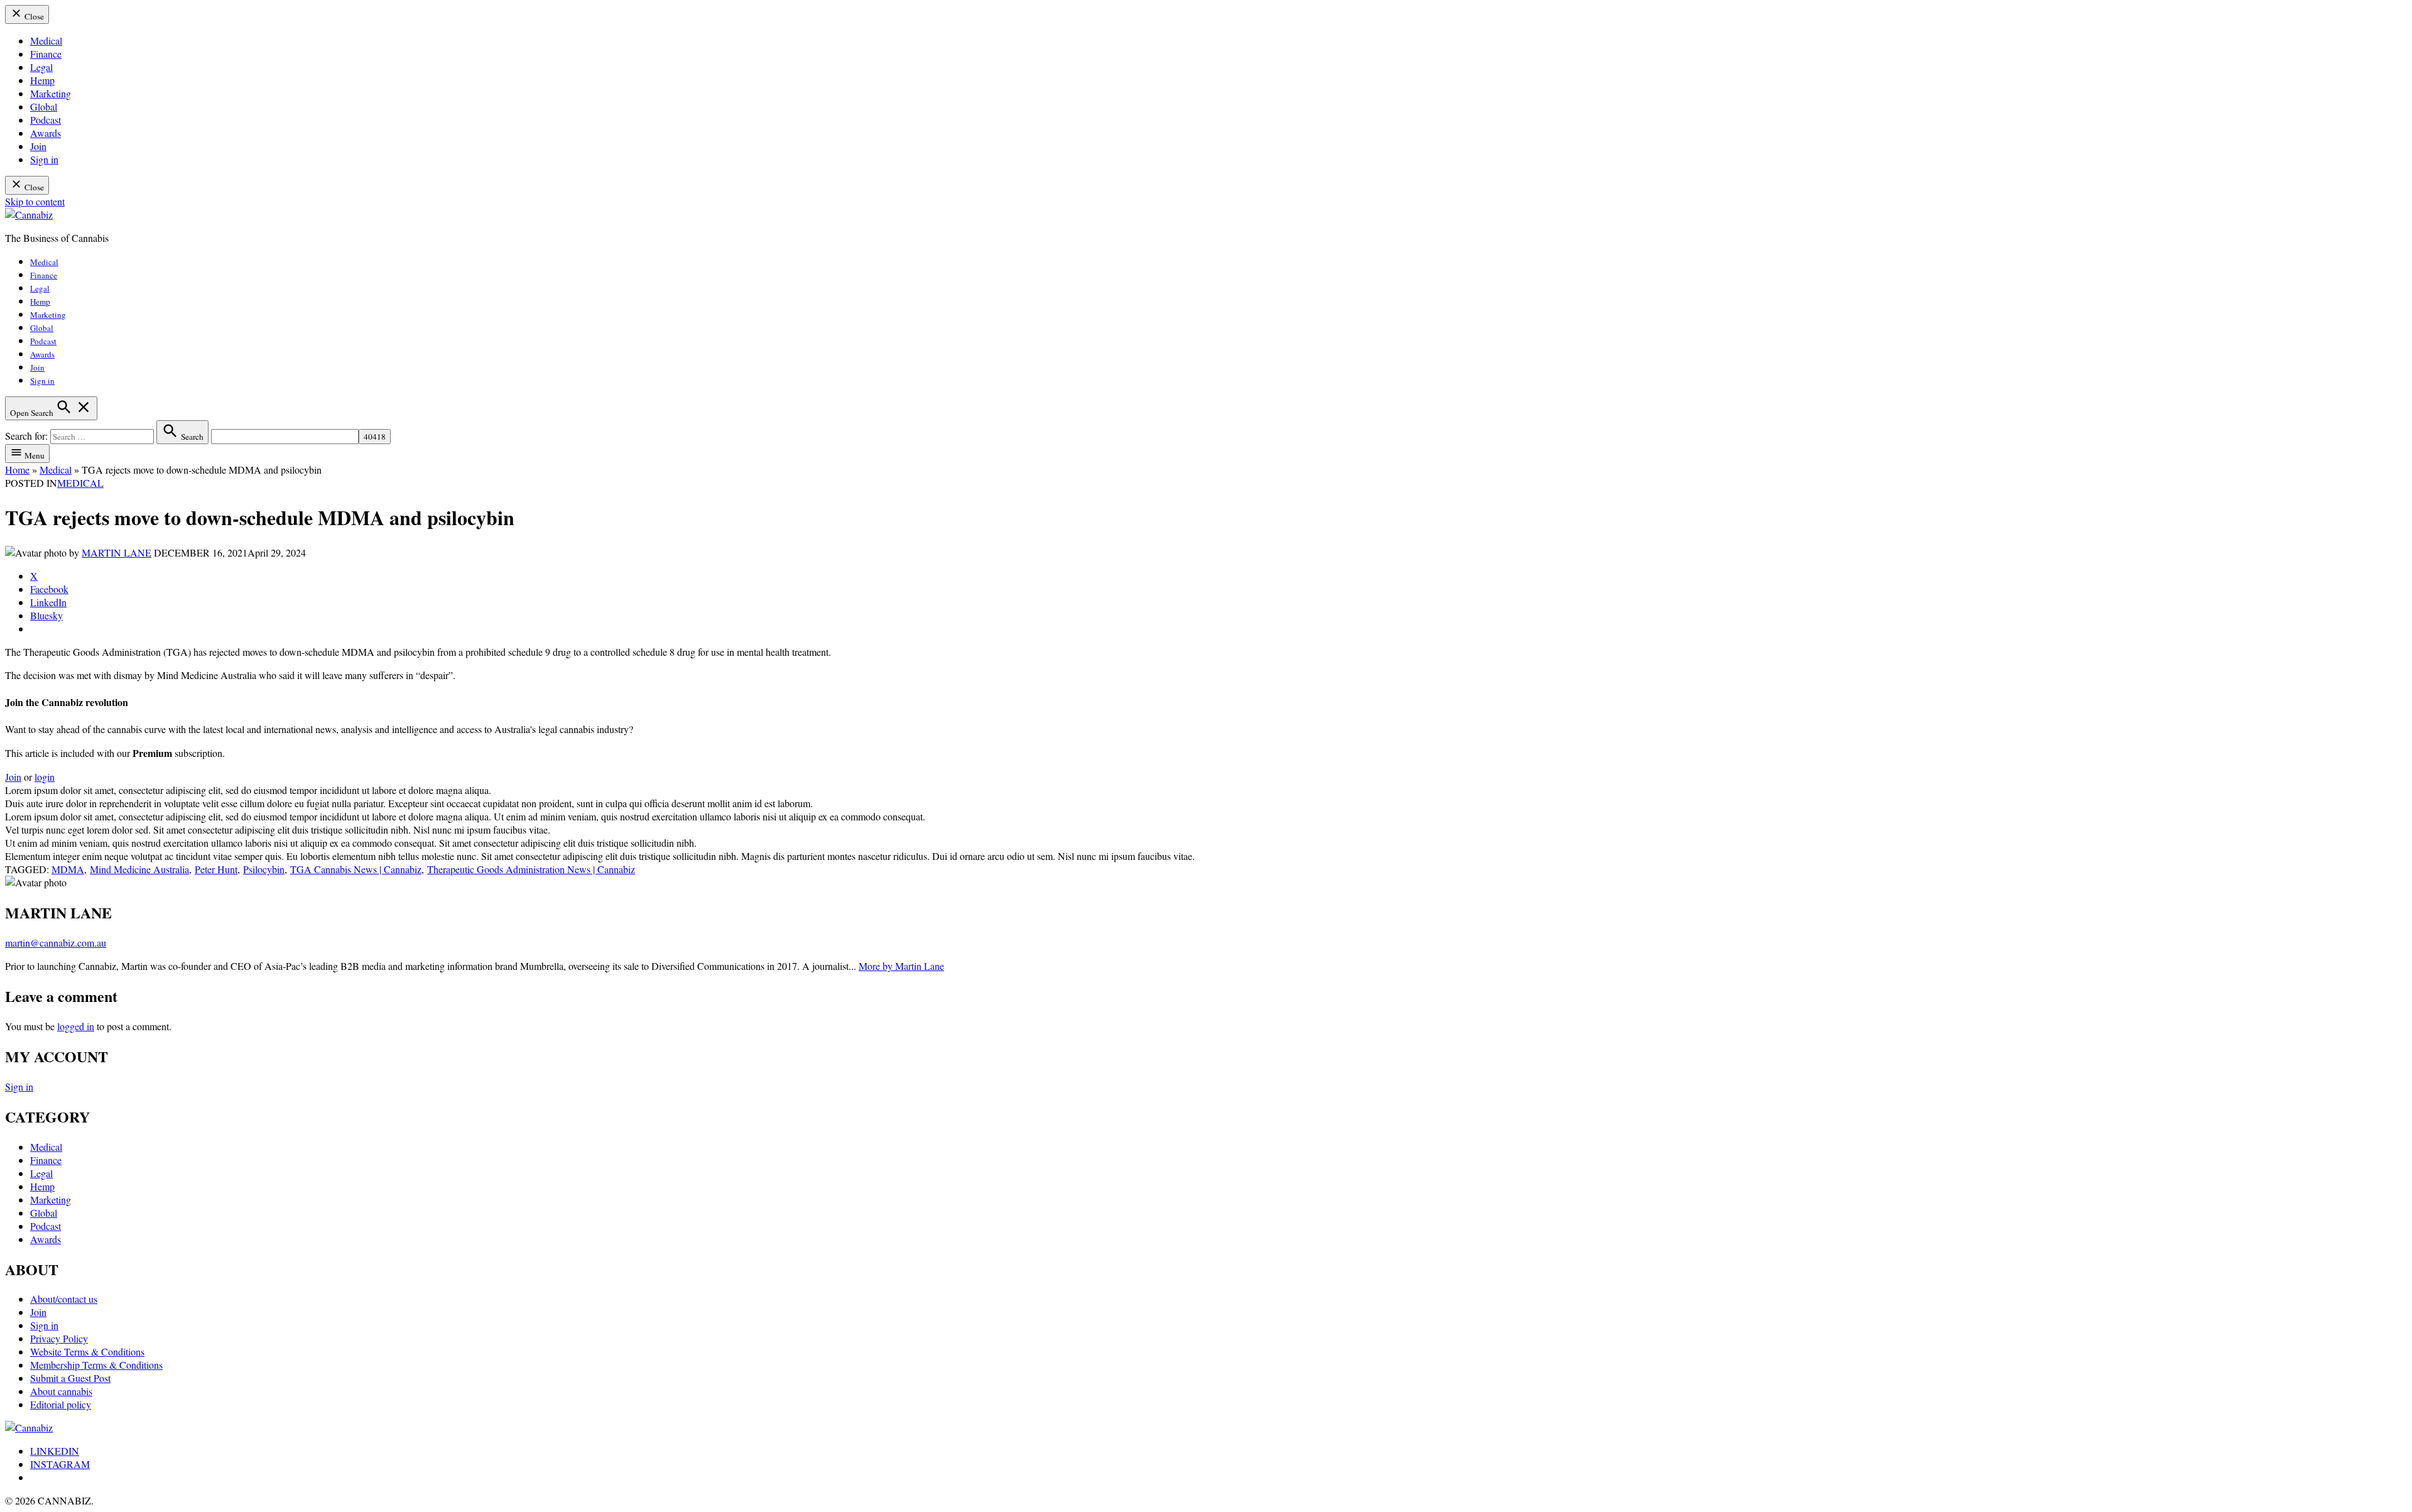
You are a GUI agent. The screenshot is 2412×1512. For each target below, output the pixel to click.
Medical (46, 41)
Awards (46, 133)
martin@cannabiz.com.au (56, 943)
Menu (34, 455)
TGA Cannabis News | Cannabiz (356, 869)
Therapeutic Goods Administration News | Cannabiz (531, 869)
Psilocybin (264, 869)
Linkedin (55, 1451)
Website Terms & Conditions (87, 1352)
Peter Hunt (216, 869)
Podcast (46, 120)
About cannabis (61, 1391)
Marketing (51, 93)
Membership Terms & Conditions (96, 1365)
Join (38, 146)
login (45, 777)
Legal (41, 67)
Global (44, 106)
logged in (76, 1026)
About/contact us (64, 1299)
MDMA (68, 869)
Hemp (42, 80)
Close (33, 16)
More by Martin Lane (901, 966)
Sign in (44, 159)
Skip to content (35, 201)
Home (17, 470)
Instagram (60, 1464)
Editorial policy (61, 1404)
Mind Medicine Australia (139, 869)
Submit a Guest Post (70, 1378)
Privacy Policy (59, 1338)
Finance (46, 54)
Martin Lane (117, 552)
